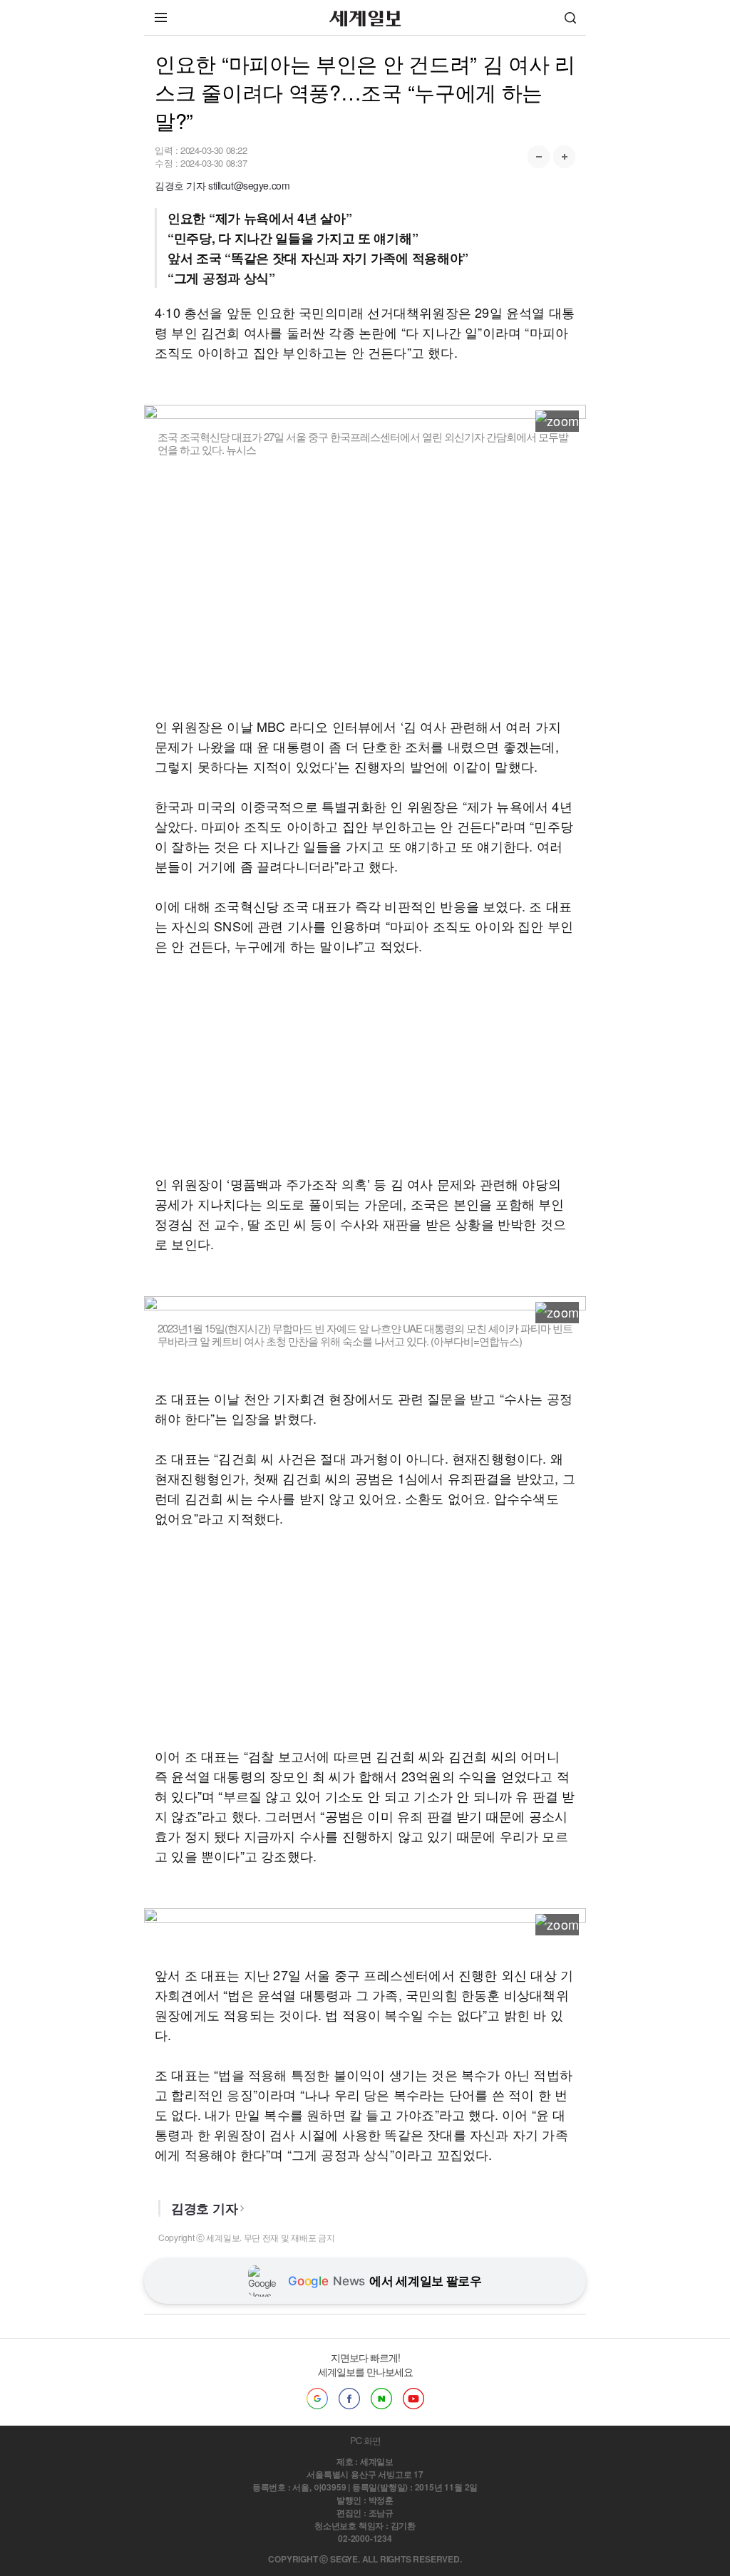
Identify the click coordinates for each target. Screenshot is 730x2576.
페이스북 (349, 2399)
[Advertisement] (365, 596)
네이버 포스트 (381, 2399)
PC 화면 (365, 2440)
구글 (317, 2399)
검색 (570, 17)
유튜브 (413, 2399)
